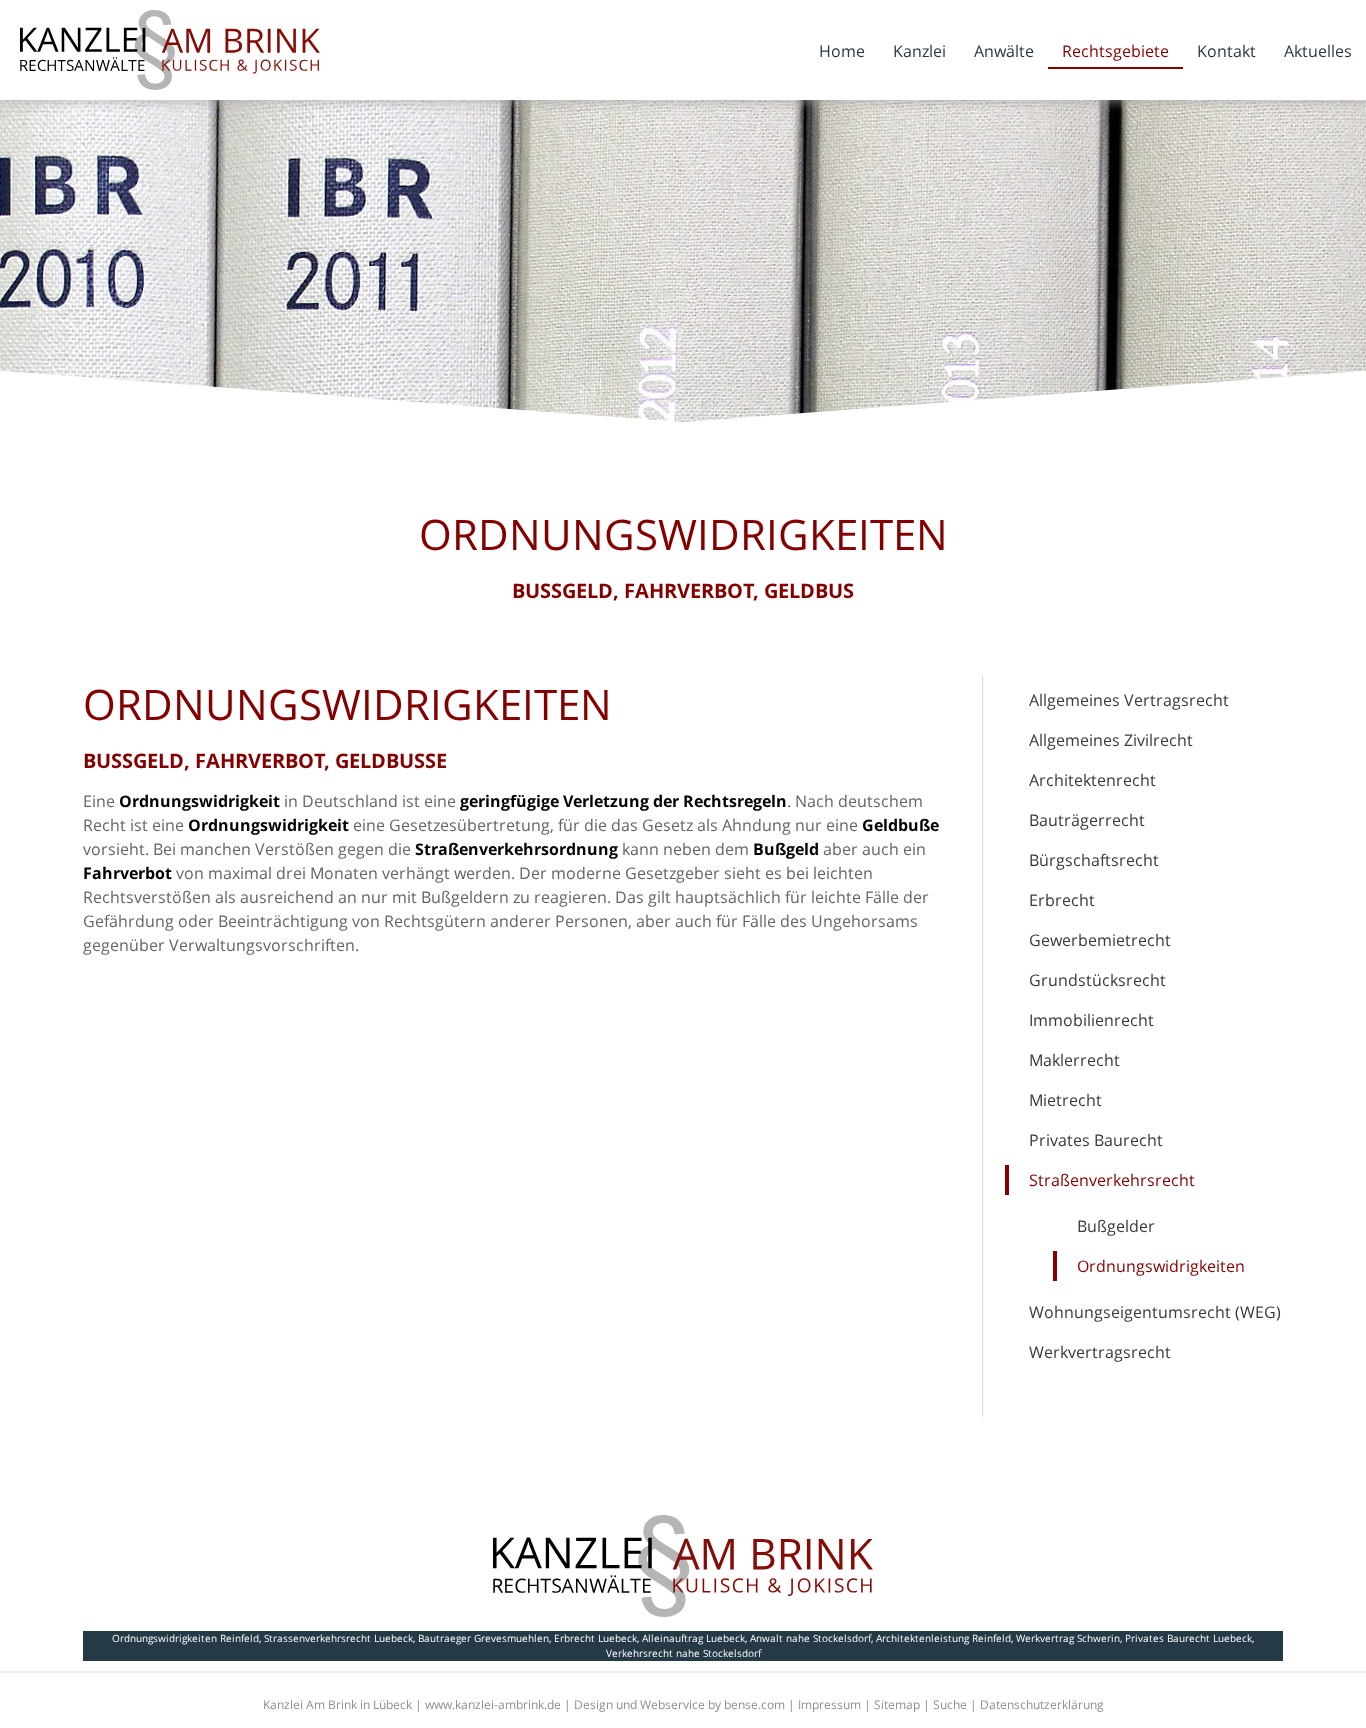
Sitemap (897, 1704)
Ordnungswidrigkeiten (1161, 1266)
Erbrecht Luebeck (595, 1638)
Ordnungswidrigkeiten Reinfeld (185, 1638)
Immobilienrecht (1091, 1020)
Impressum (829, 1704)
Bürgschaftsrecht (1094, 860)
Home (842, 51)
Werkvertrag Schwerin (1068, 1638)
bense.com (754, 1704)
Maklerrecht (1074, 1060)
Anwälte (1004, 51)
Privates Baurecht (1096, 1140)
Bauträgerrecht (1087, 820)
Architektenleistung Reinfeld (943, 1638)
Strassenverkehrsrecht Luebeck (338, 1638)
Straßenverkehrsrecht (1112, 1180)
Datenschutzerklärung (1042, 1704)
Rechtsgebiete (1115, 51)
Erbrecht (1062, 900)
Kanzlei (919, 51)
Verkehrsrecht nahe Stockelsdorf (683, 1653)
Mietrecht (1065, 1100)
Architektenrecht (1092, 780)
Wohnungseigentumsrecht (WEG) (1155, 1312)
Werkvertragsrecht (1100, 1352)
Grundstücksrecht (1097, 980)
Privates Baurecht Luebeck (1188, 1638)
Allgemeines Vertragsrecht (1129, 700)
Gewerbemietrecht (1100, 940)
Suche (950, 1704)
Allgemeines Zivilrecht (1111, 740)
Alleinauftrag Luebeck (693, 1638)
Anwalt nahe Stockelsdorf (810, 1638)
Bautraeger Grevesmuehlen (483, 1638)
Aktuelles (1318, 51)
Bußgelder (1116, 1226)
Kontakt (1226, 51)
